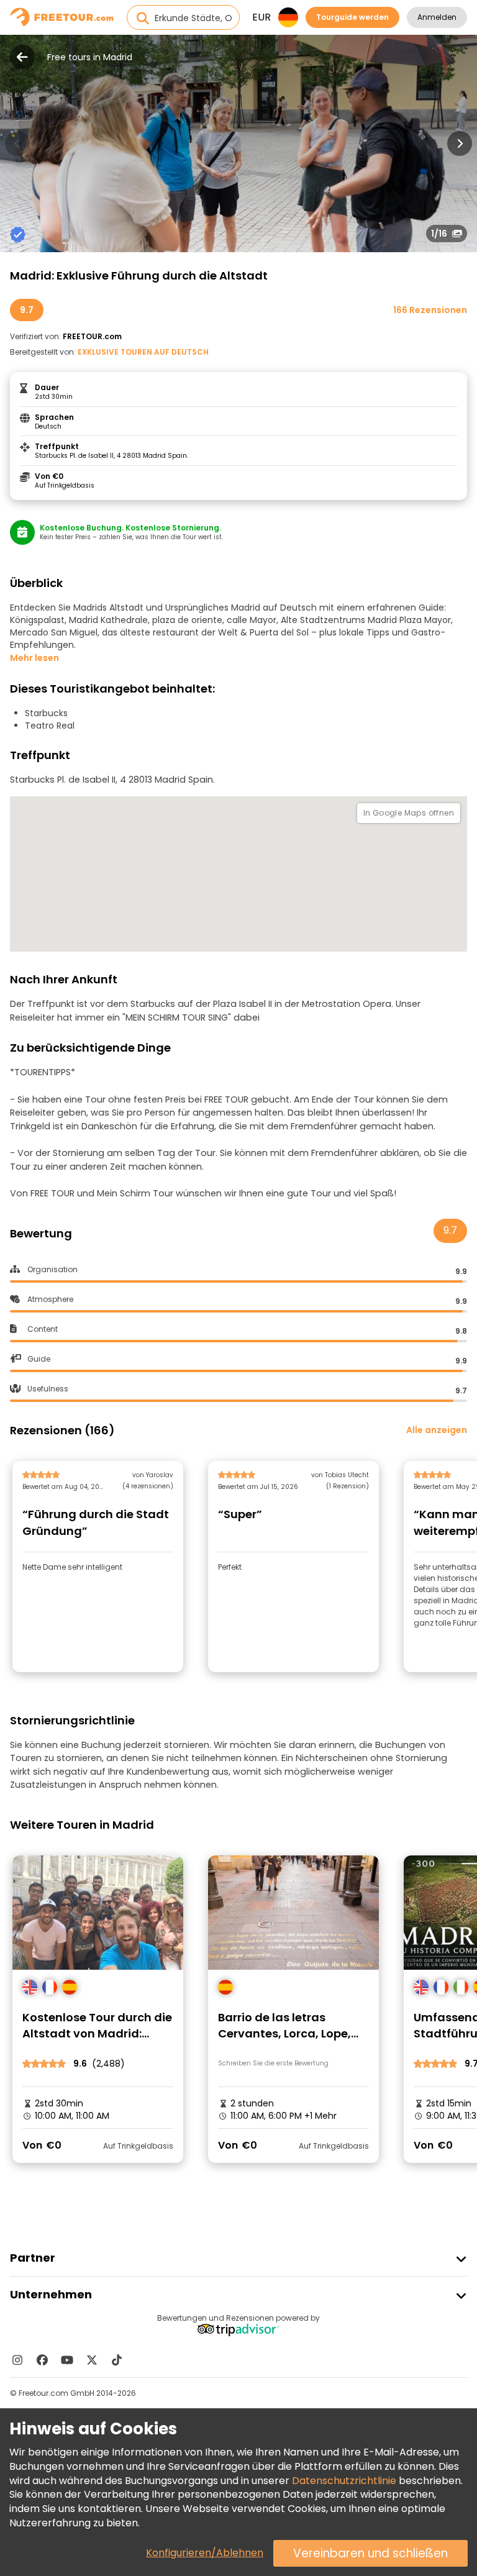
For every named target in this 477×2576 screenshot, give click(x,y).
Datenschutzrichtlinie (344, 2481)
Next (460, 143)
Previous (17, 143)
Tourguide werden (352, 17)
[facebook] (42, 2360)
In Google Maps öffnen (409, 813)
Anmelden (437, 17)
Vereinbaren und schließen (370, 2553)
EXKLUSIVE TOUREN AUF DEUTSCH (143, 352)
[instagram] (17, 2360)
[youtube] (67, 2360)
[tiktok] (117, 2360)
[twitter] (92, 2360)
